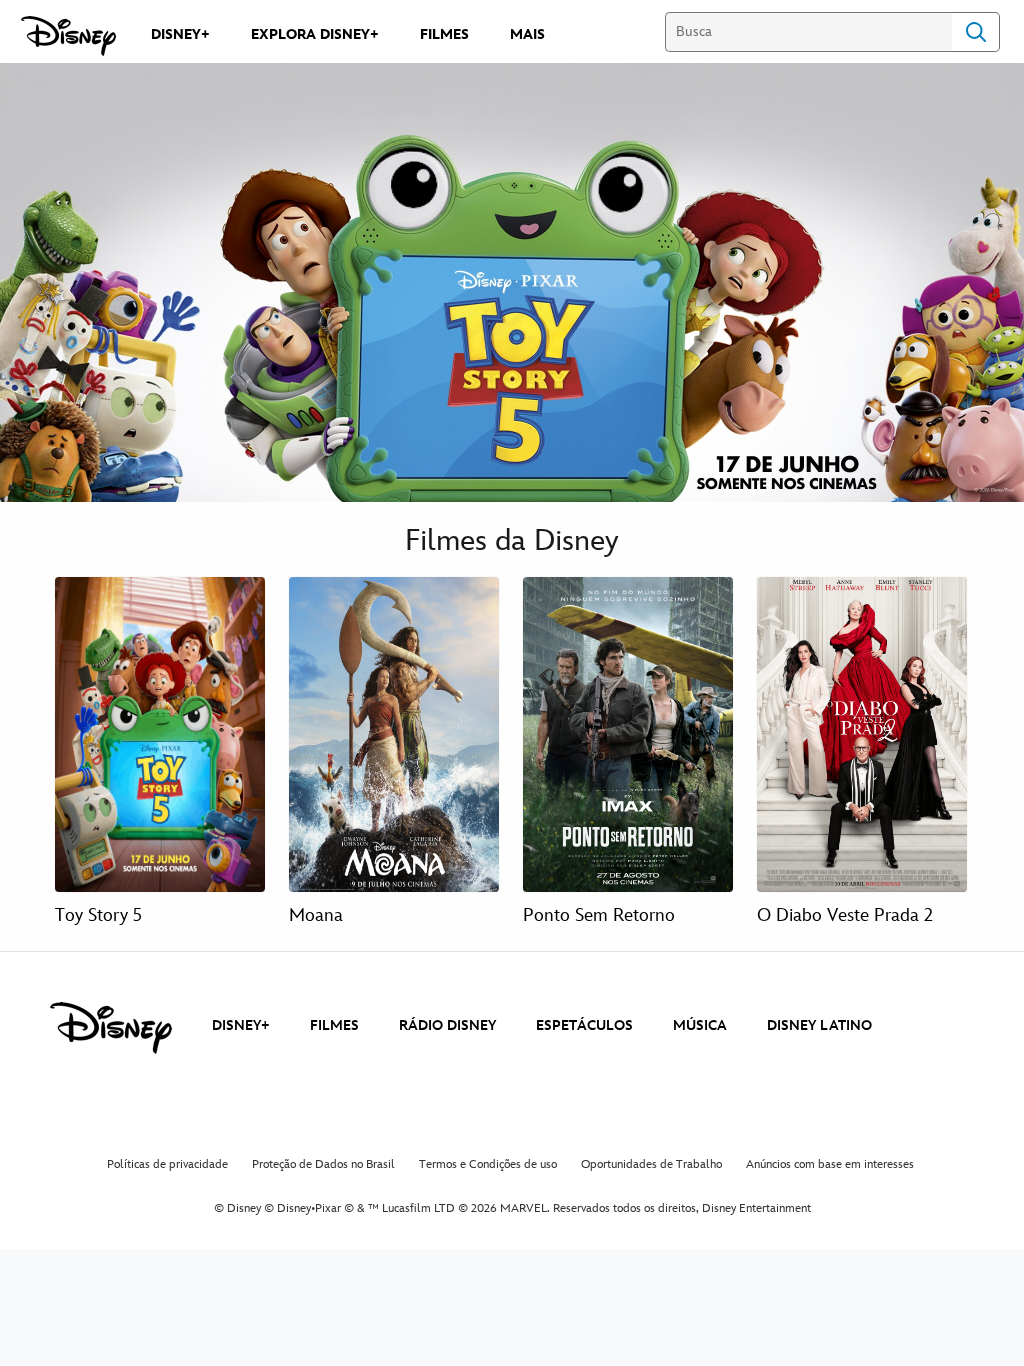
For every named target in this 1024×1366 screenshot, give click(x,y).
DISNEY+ (241, 1025)
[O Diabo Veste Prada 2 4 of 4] (862, 734)
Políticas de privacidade (167, 1164)
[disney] (111, 1028)
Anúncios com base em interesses (830, 1164)
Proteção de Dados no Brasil (323, 1164)
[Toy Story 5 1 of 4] (160, 734)
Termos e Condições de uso (488, 1164)
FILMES (334, 1025)
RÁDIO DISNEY (447, 1025)
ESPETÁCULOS (584, 1025)
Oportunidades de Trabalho (651, 1164)
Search (976, 32)
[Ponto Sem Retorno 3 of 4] (628, 734)
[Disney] (68, 36)
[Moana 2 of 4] (394, 734)
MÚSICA (700, 1025)
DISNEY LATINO (819, 1025)
